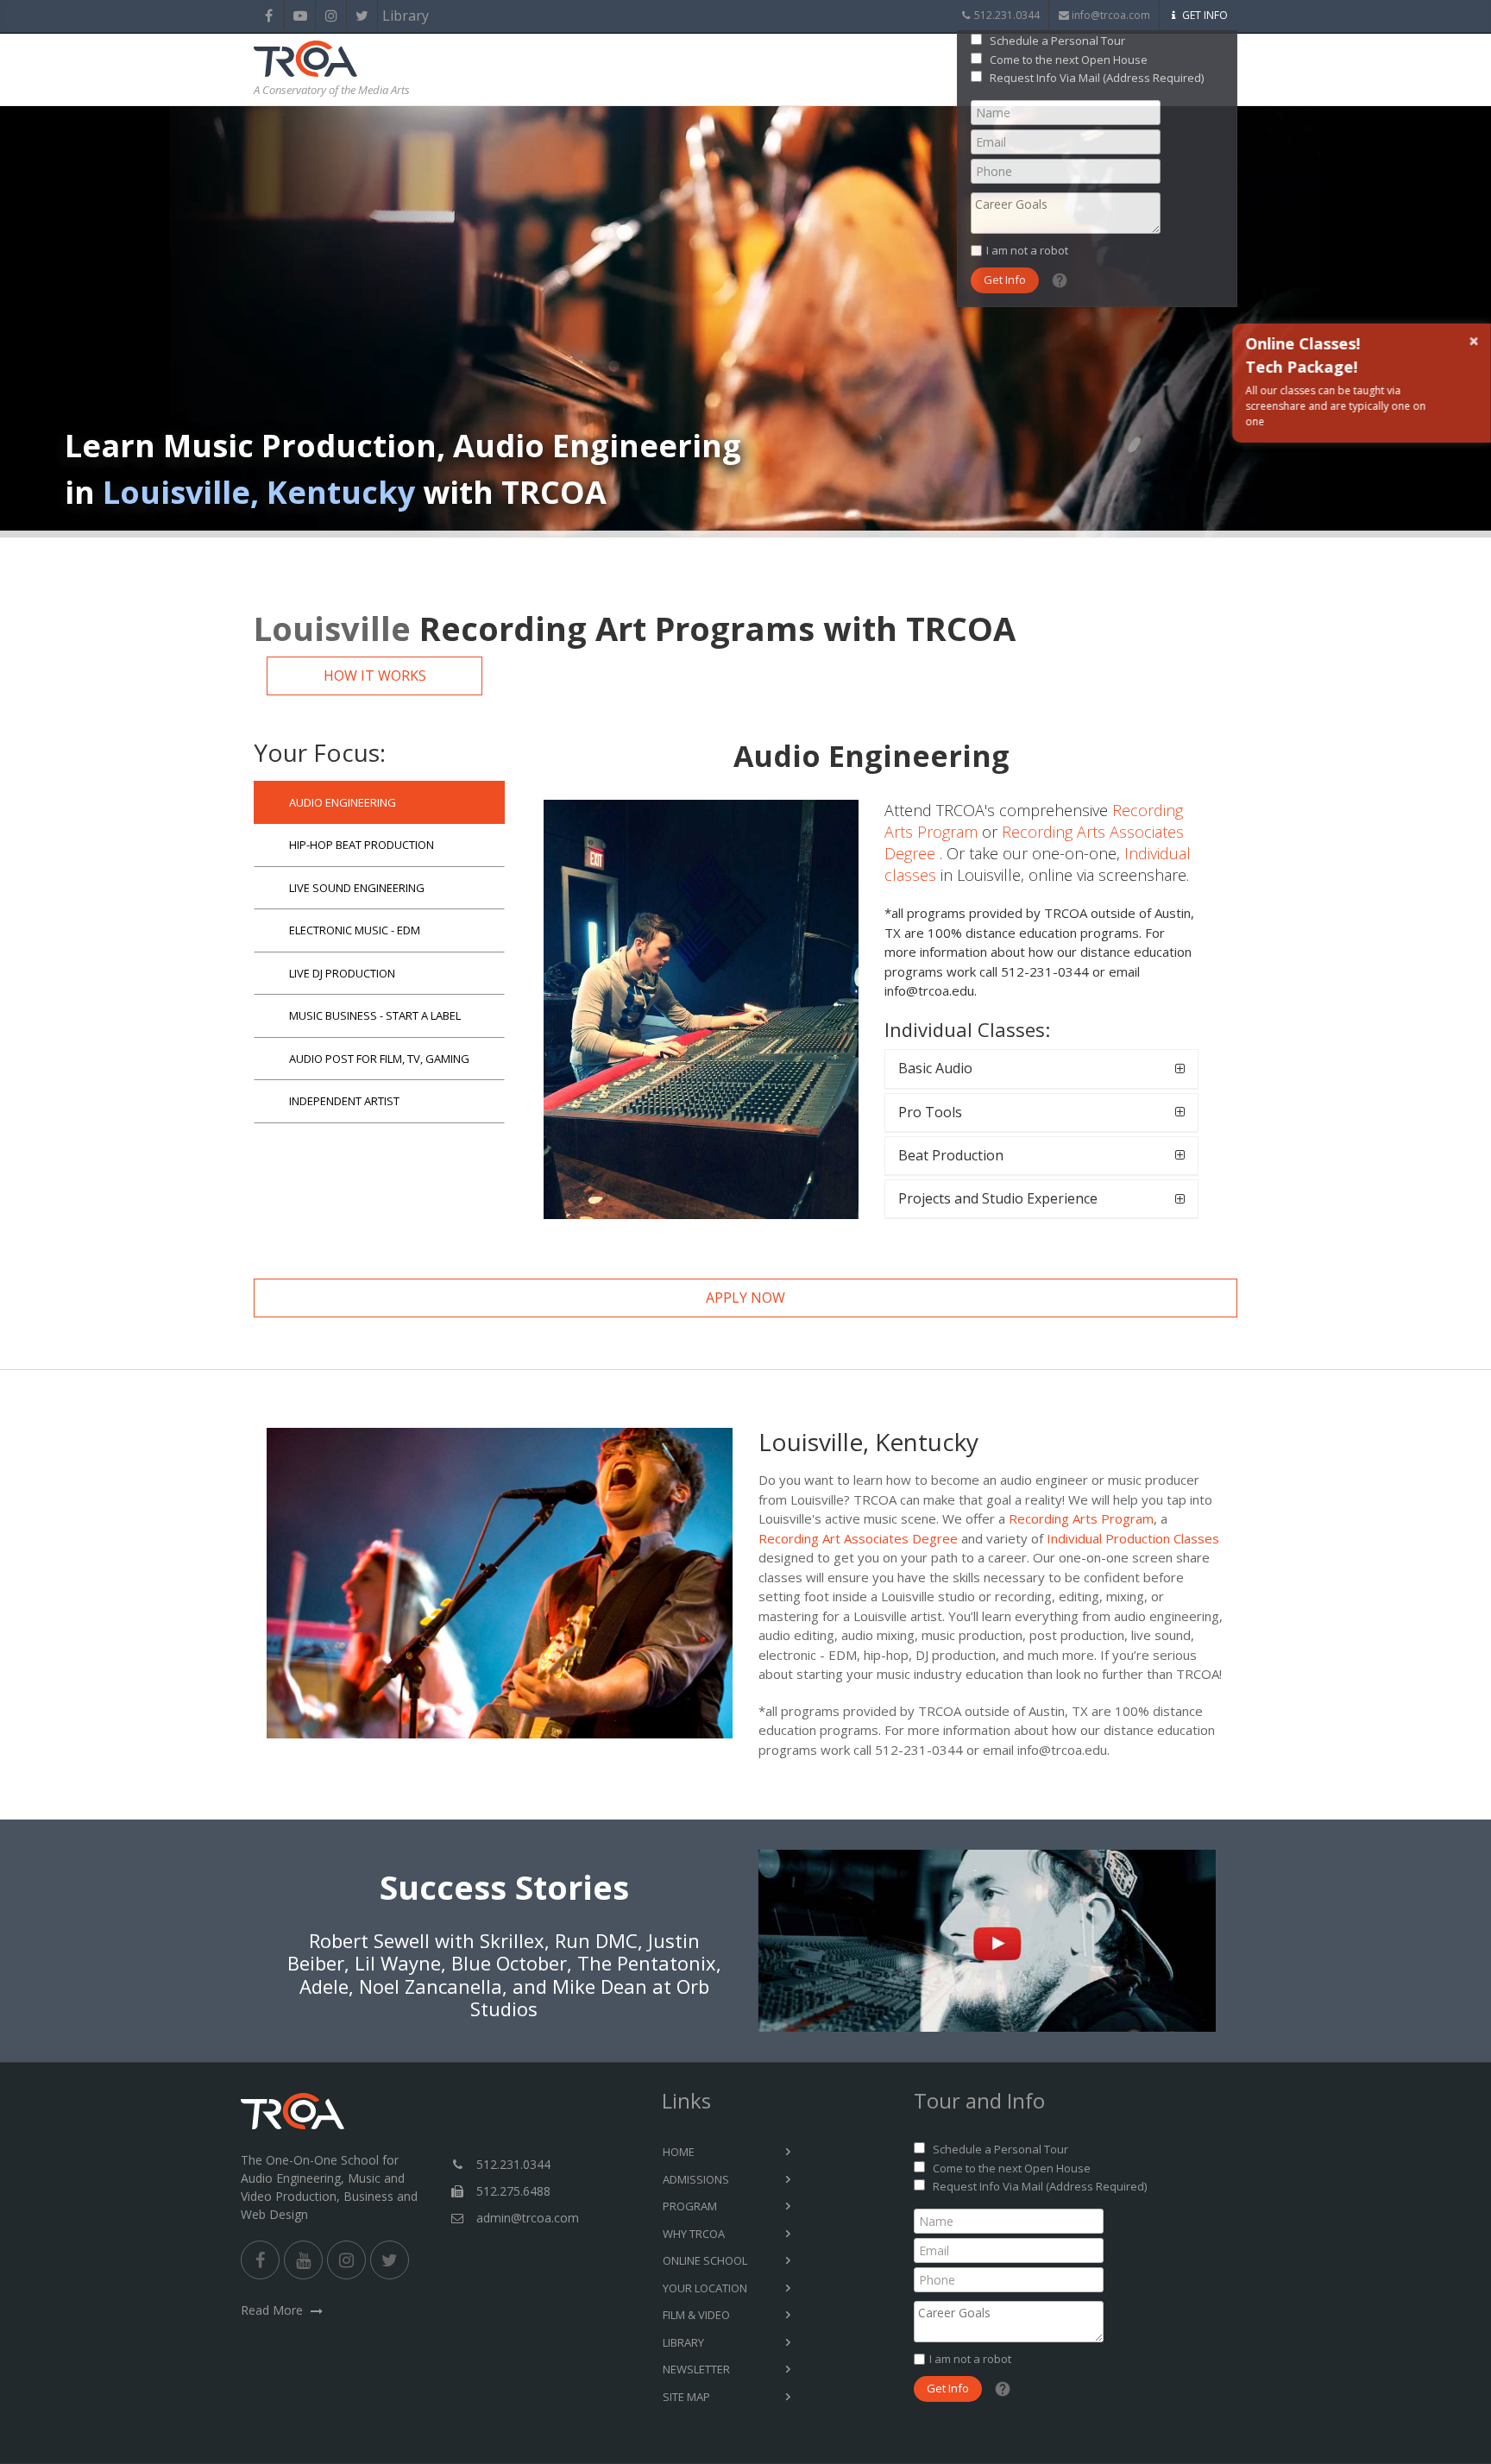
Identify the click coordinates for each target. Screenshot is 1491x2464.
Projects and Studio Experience (998, 1198)
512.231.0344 (1007, 15)
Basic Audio (935, 1068)
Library (393, 16)
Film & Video (696, 2315)
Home (679, 2152)
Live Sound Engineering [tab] (357, 888)
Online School (705, 2260)
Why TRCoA (694, 2234)
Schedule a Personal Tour (1057, 41)
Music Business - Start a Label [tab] (375, 1015)
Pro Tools (930, 1112)
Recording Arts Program (1081, 1518)
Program (690, 2206)
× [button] (1473, 341)
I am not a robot (1027, 250)
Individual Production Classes (1133, 1538)
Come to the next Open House (1069, 60)
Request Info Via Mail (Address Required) (1097, 78)
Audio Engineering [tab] (343, 802)
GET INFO (1205, 15)
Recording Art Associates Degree (858, 1538)
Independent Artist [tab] (344, 1101)
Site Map (686, 2397)
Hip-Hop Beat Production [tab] (362, 845)
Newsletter (696, 2369)
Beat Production (951, 1155)
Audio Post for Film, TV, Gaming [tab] (379, 1059)
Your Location (705, 2288)
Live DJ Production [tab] (342, 973)
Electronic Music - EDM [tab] (355, 930)
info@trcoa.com (1111, 15)
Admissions (696, 2179)
